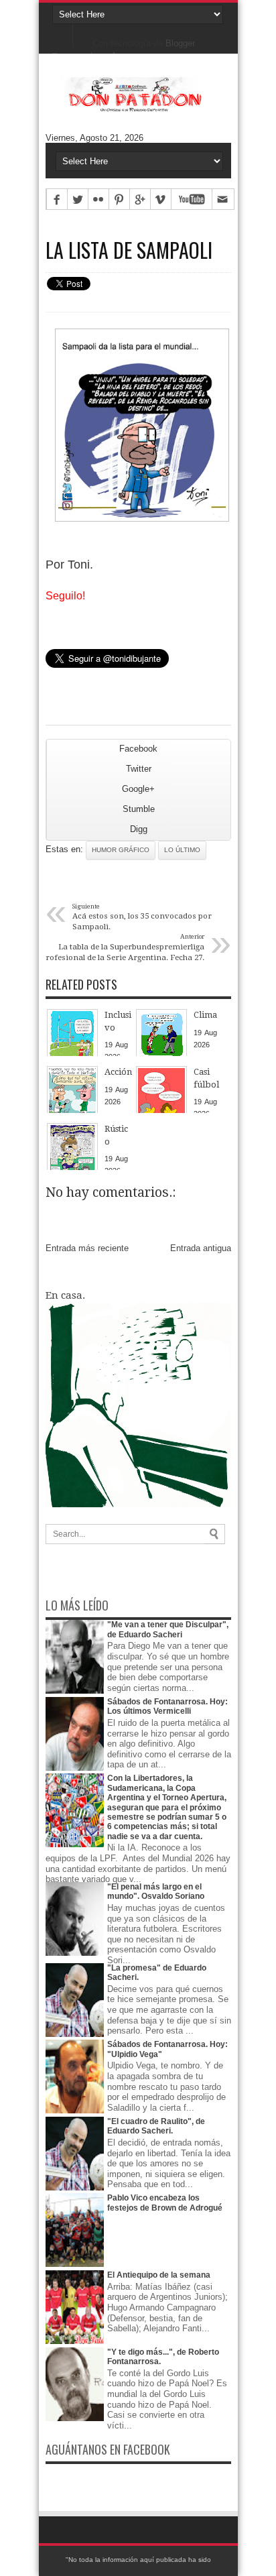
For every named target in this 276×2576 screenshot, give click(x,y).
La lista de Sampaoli (129, 250)
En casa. (65, 1295)
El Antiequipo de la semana (159, 2275)
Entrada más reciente (87, 1248)
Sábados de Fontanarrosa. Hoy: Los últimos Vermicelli (167, 1706)
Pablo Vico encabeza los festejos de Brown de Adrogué (165, 2203)
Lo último (182, 850)
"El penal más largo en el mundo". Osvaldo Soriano (156, 1891)
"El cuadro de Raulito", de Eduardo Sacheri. (156, 2126)
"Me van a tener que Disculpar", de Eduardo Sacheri (168, 1629)
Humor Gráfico (121, 850)
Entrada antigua (201, 1248)
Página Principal (63, 34)
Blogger (180, 43)
